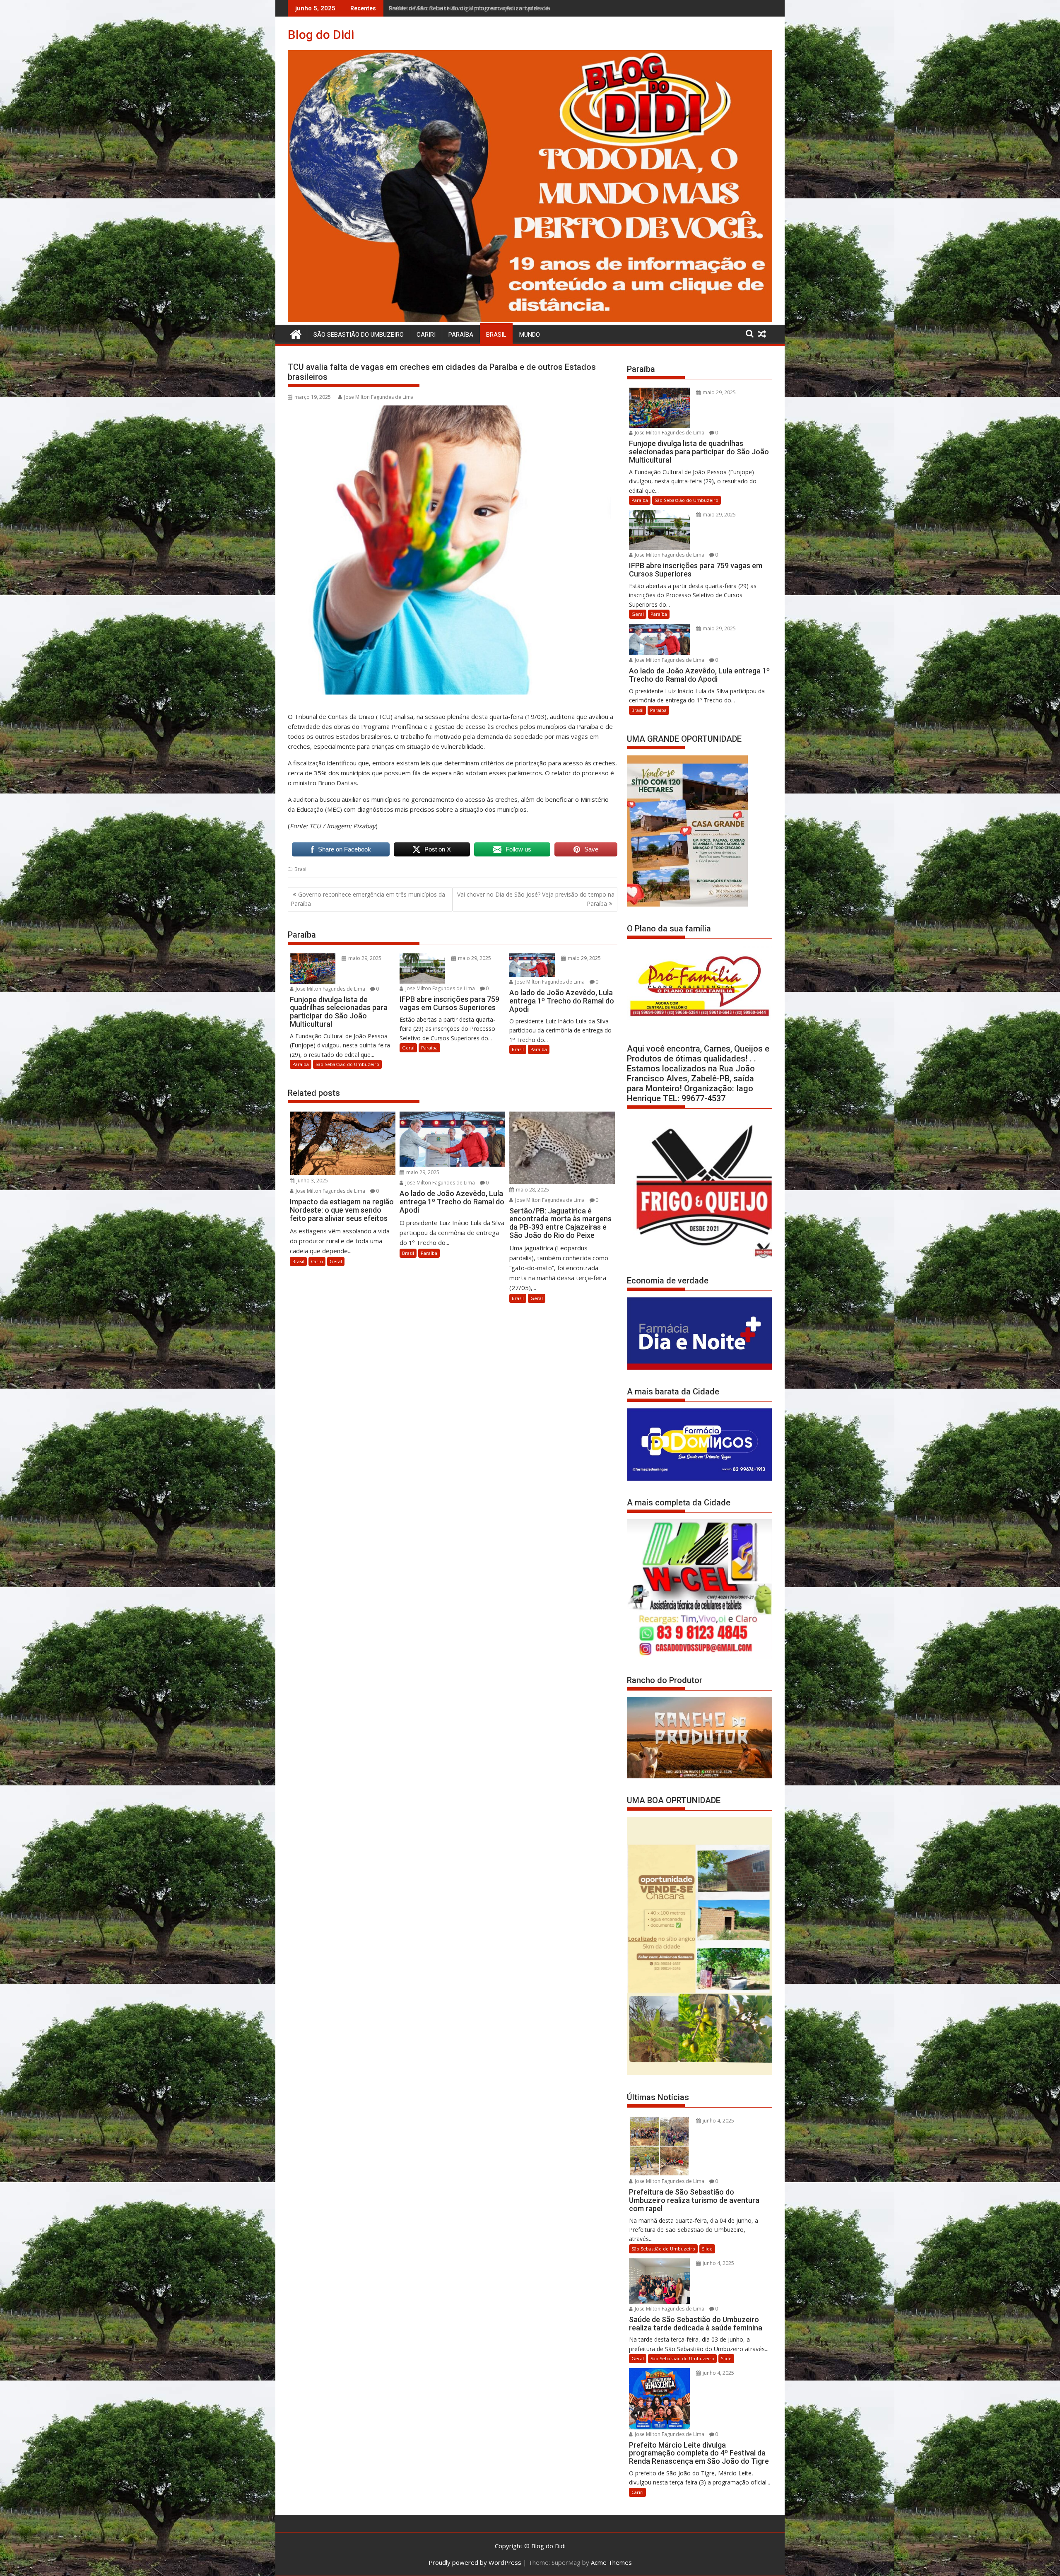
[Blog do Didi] (530, 320)
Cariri (426, 335)
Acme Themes (611, 2562)
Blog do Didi (321, 35)
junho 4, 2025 (718, 2121)
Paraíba (461, 335)
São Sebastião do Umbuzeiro (359, 335)
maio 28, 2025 (532, 1190)
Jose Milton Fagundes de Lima (379, 397)
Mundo (530, 335)
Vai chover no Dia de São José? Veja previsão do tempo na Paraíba (536, 899)
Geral (408, 1048)
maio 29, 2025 (364, 958)
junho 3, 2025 (312, 1181)
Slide (707, 2249)
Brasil (496, 335)
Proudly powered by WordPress (475, 2562)
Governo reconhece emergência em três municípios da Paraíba (368, 899)
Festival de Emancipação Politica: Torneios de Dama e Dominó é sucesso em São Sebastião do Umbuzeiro (542, 8)
